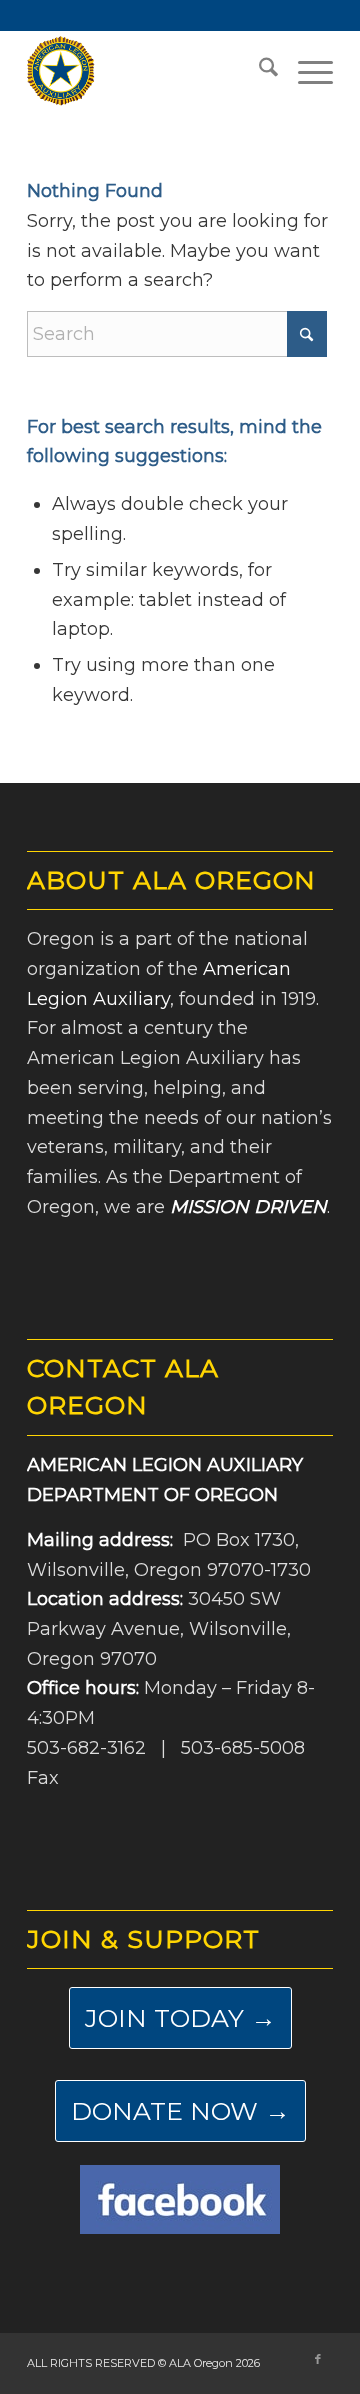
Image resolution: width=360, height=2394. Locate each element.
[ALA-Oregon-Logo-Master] (149, 71)
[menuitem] (258, 71)
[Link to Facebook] (318, 2359)
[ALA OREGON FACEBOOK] (180, 2199)
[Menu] (305, 71)
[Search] (258, 71)
